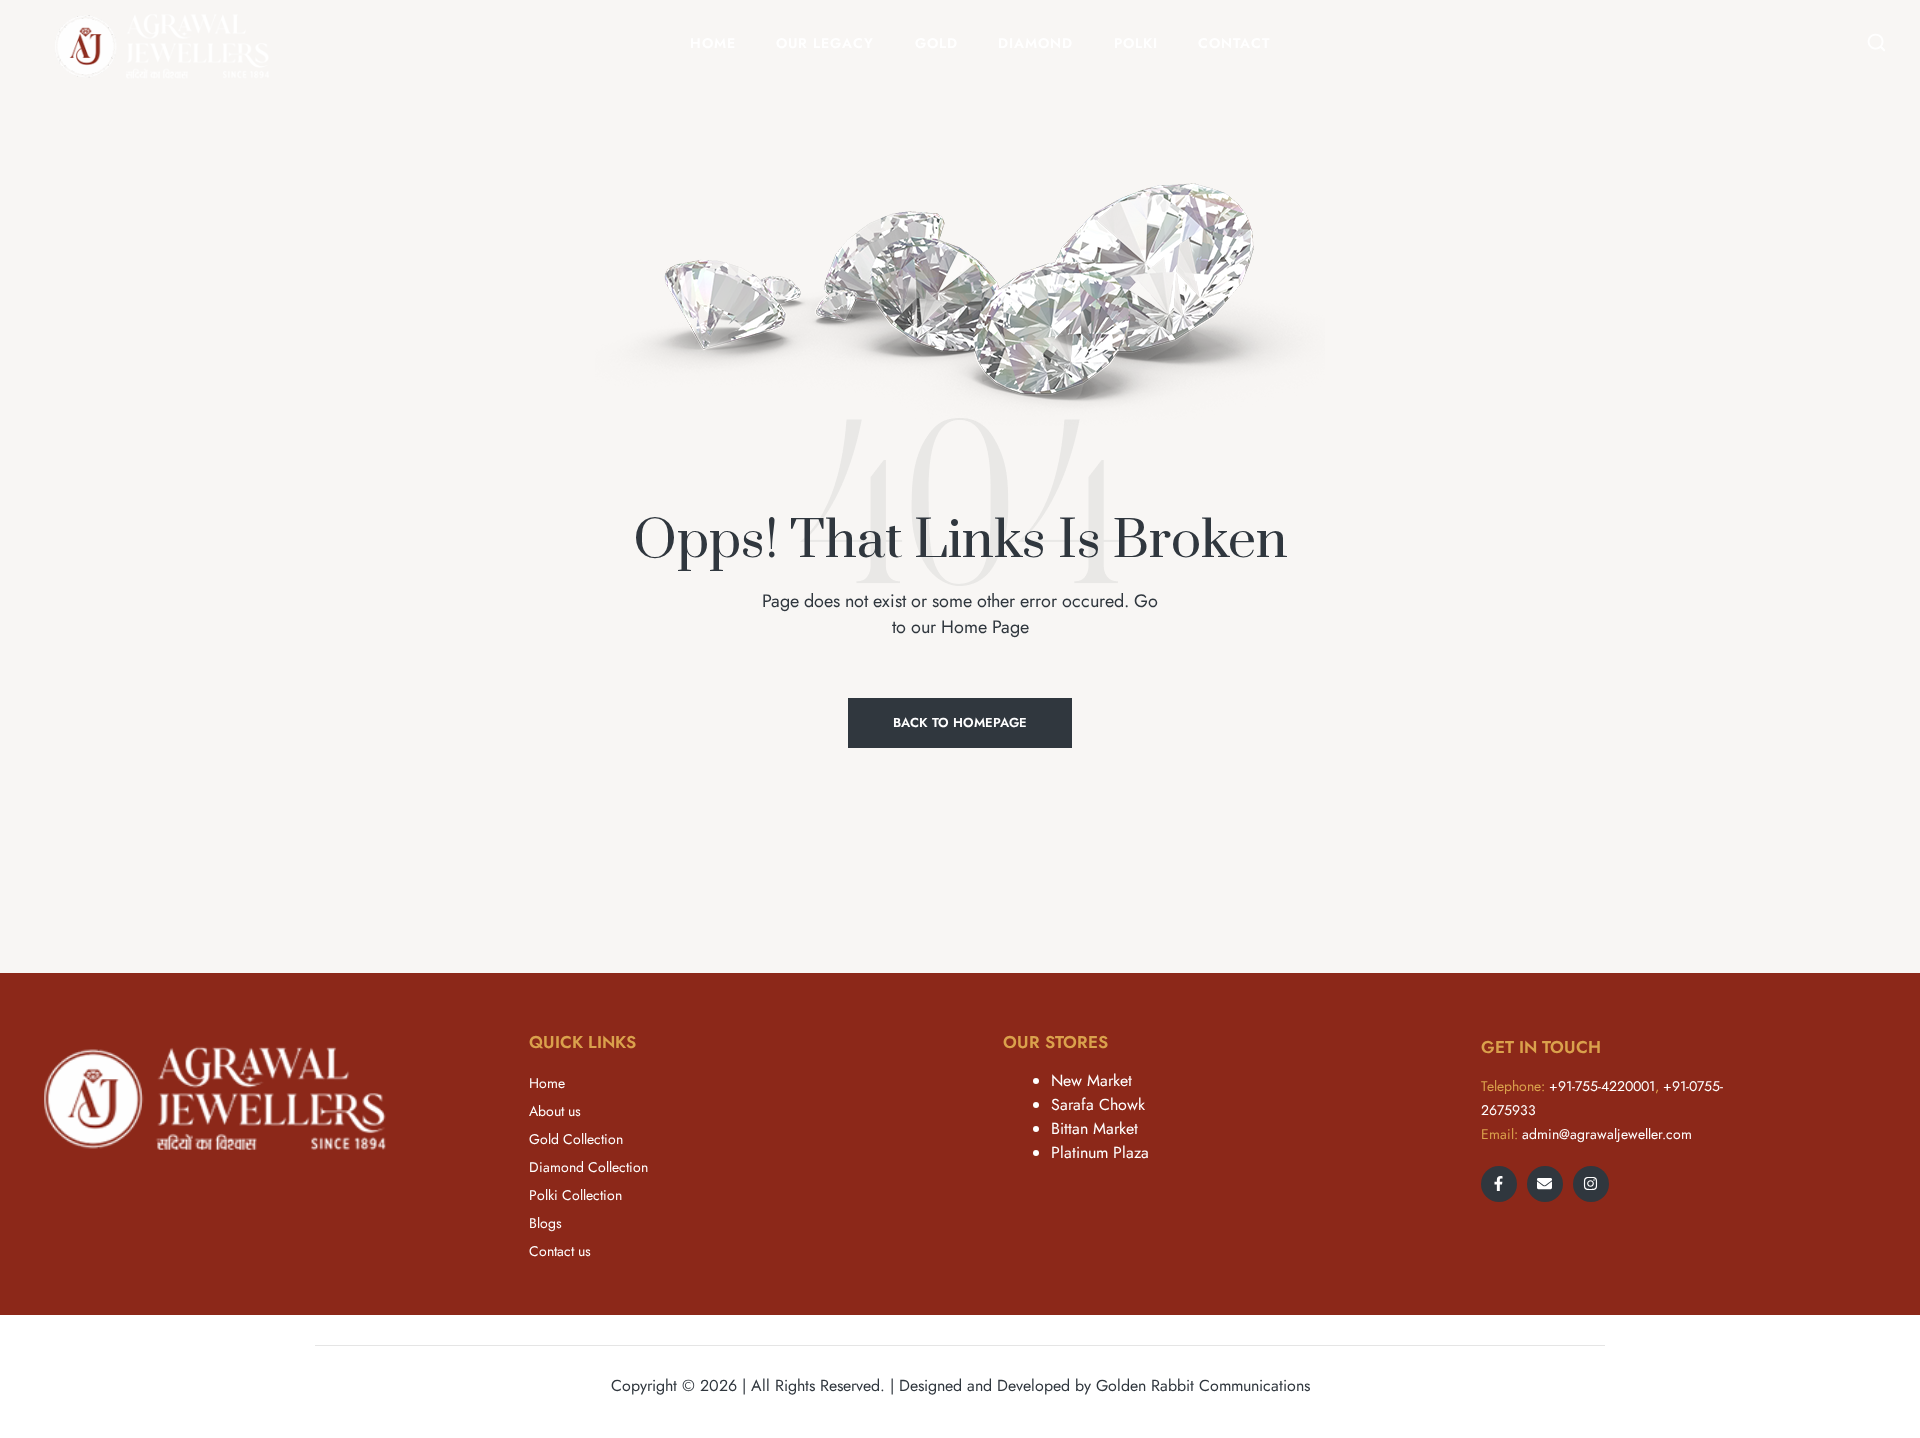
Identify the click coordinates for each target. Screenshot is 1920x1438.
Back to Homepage (960, 722)
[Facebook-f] (1499, 1184)
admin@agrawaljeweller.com (1607, 1134)
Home (547, 1083)
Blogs (545, 1223)
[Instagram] (1591, 1184)
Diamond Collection (588, 1167)
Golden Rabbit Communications (1203, 1385)
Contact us (560, 1251)
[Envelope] (1545, 1184)
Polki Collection (575, 1195)
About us (555, 1111)
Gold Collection (576, 1139)
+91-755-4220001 (1602, 1086)
